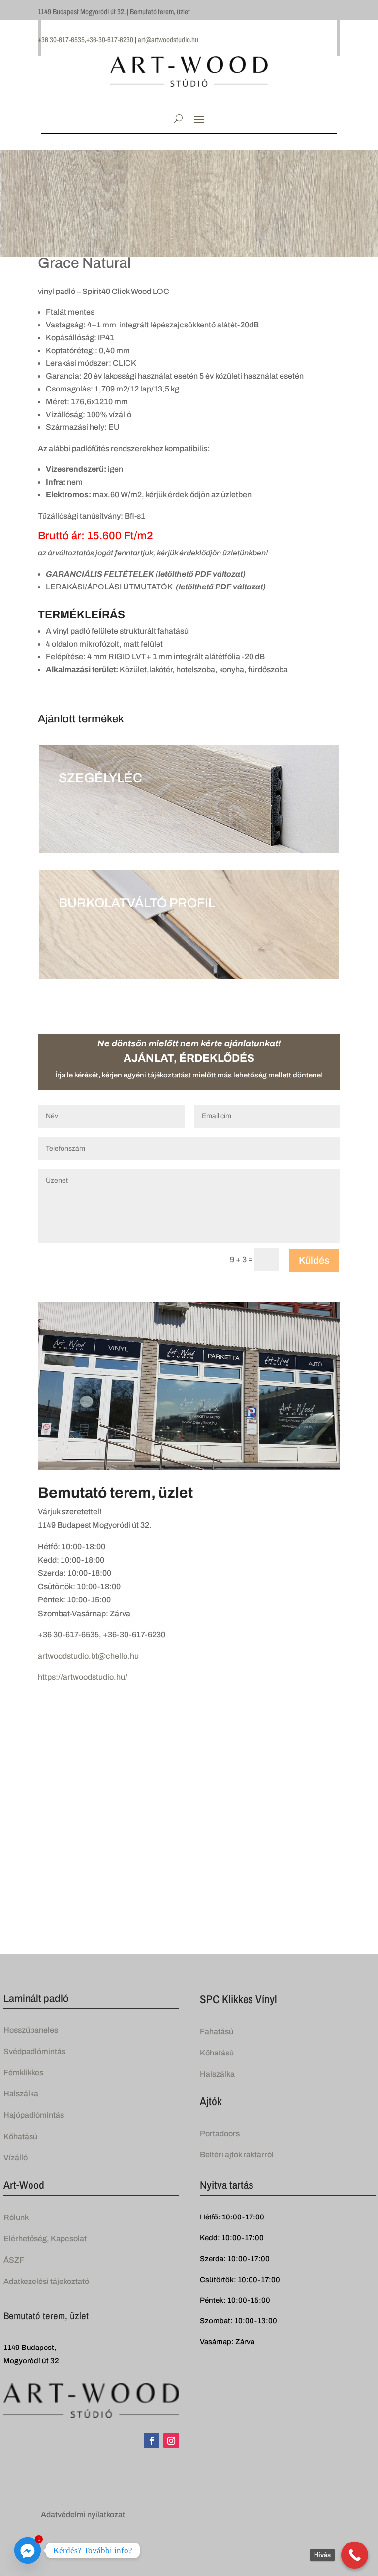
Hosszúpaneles (31, 2030)
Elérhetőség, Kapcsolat (45, 2238)
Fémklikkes (23, 2072)
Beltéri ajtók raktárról (237, 2155)
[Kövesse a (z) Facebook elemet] (152, 2441)
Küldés (314, 1260)
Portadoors (220, 2134)
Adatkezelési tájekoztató (46, 2281)
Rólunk (16, 2217)
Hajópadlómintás (34, 2115)
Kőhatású (20, 2136)
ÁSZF (14, 2260)
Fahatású (217, 2032)
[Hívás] (355, 2555)
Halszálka (21, 2094)
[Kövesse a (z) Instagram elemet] (171, 2441)
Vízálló (16, 2158)
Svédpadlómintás (34, 2051)
